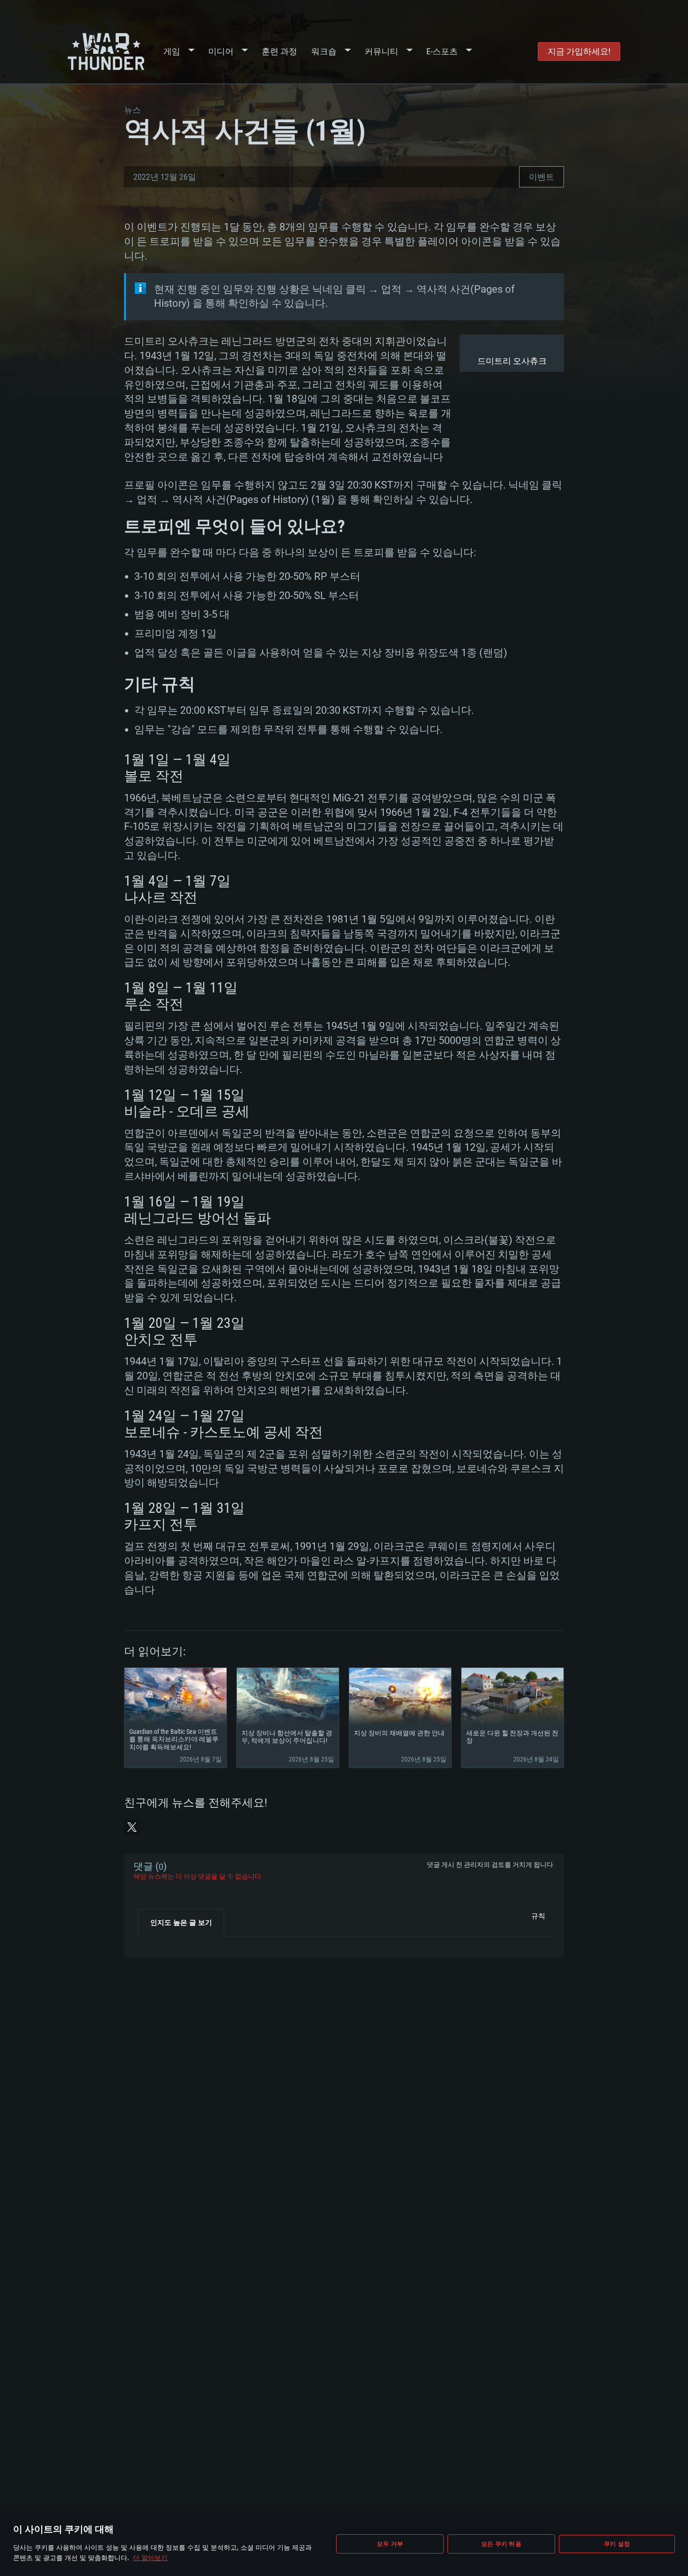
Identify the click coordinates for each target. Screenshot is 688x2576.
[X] (132, 1827)
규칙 (538, 1916)
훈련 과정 (279, 51)
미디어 (221, 51)
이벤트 (542, 177)
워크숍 (324, 51)
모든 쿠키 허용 (501, 2544)
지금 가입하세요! (579, 51)
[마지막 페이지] (149, 1944)
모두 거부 (390, 2544)
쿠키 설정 (617, 2544)
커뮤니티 (381, 51)
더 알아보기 (150, 2557)
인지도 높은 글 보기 (181, 1923)
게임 (172, 51)
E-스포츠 (442, 51)
